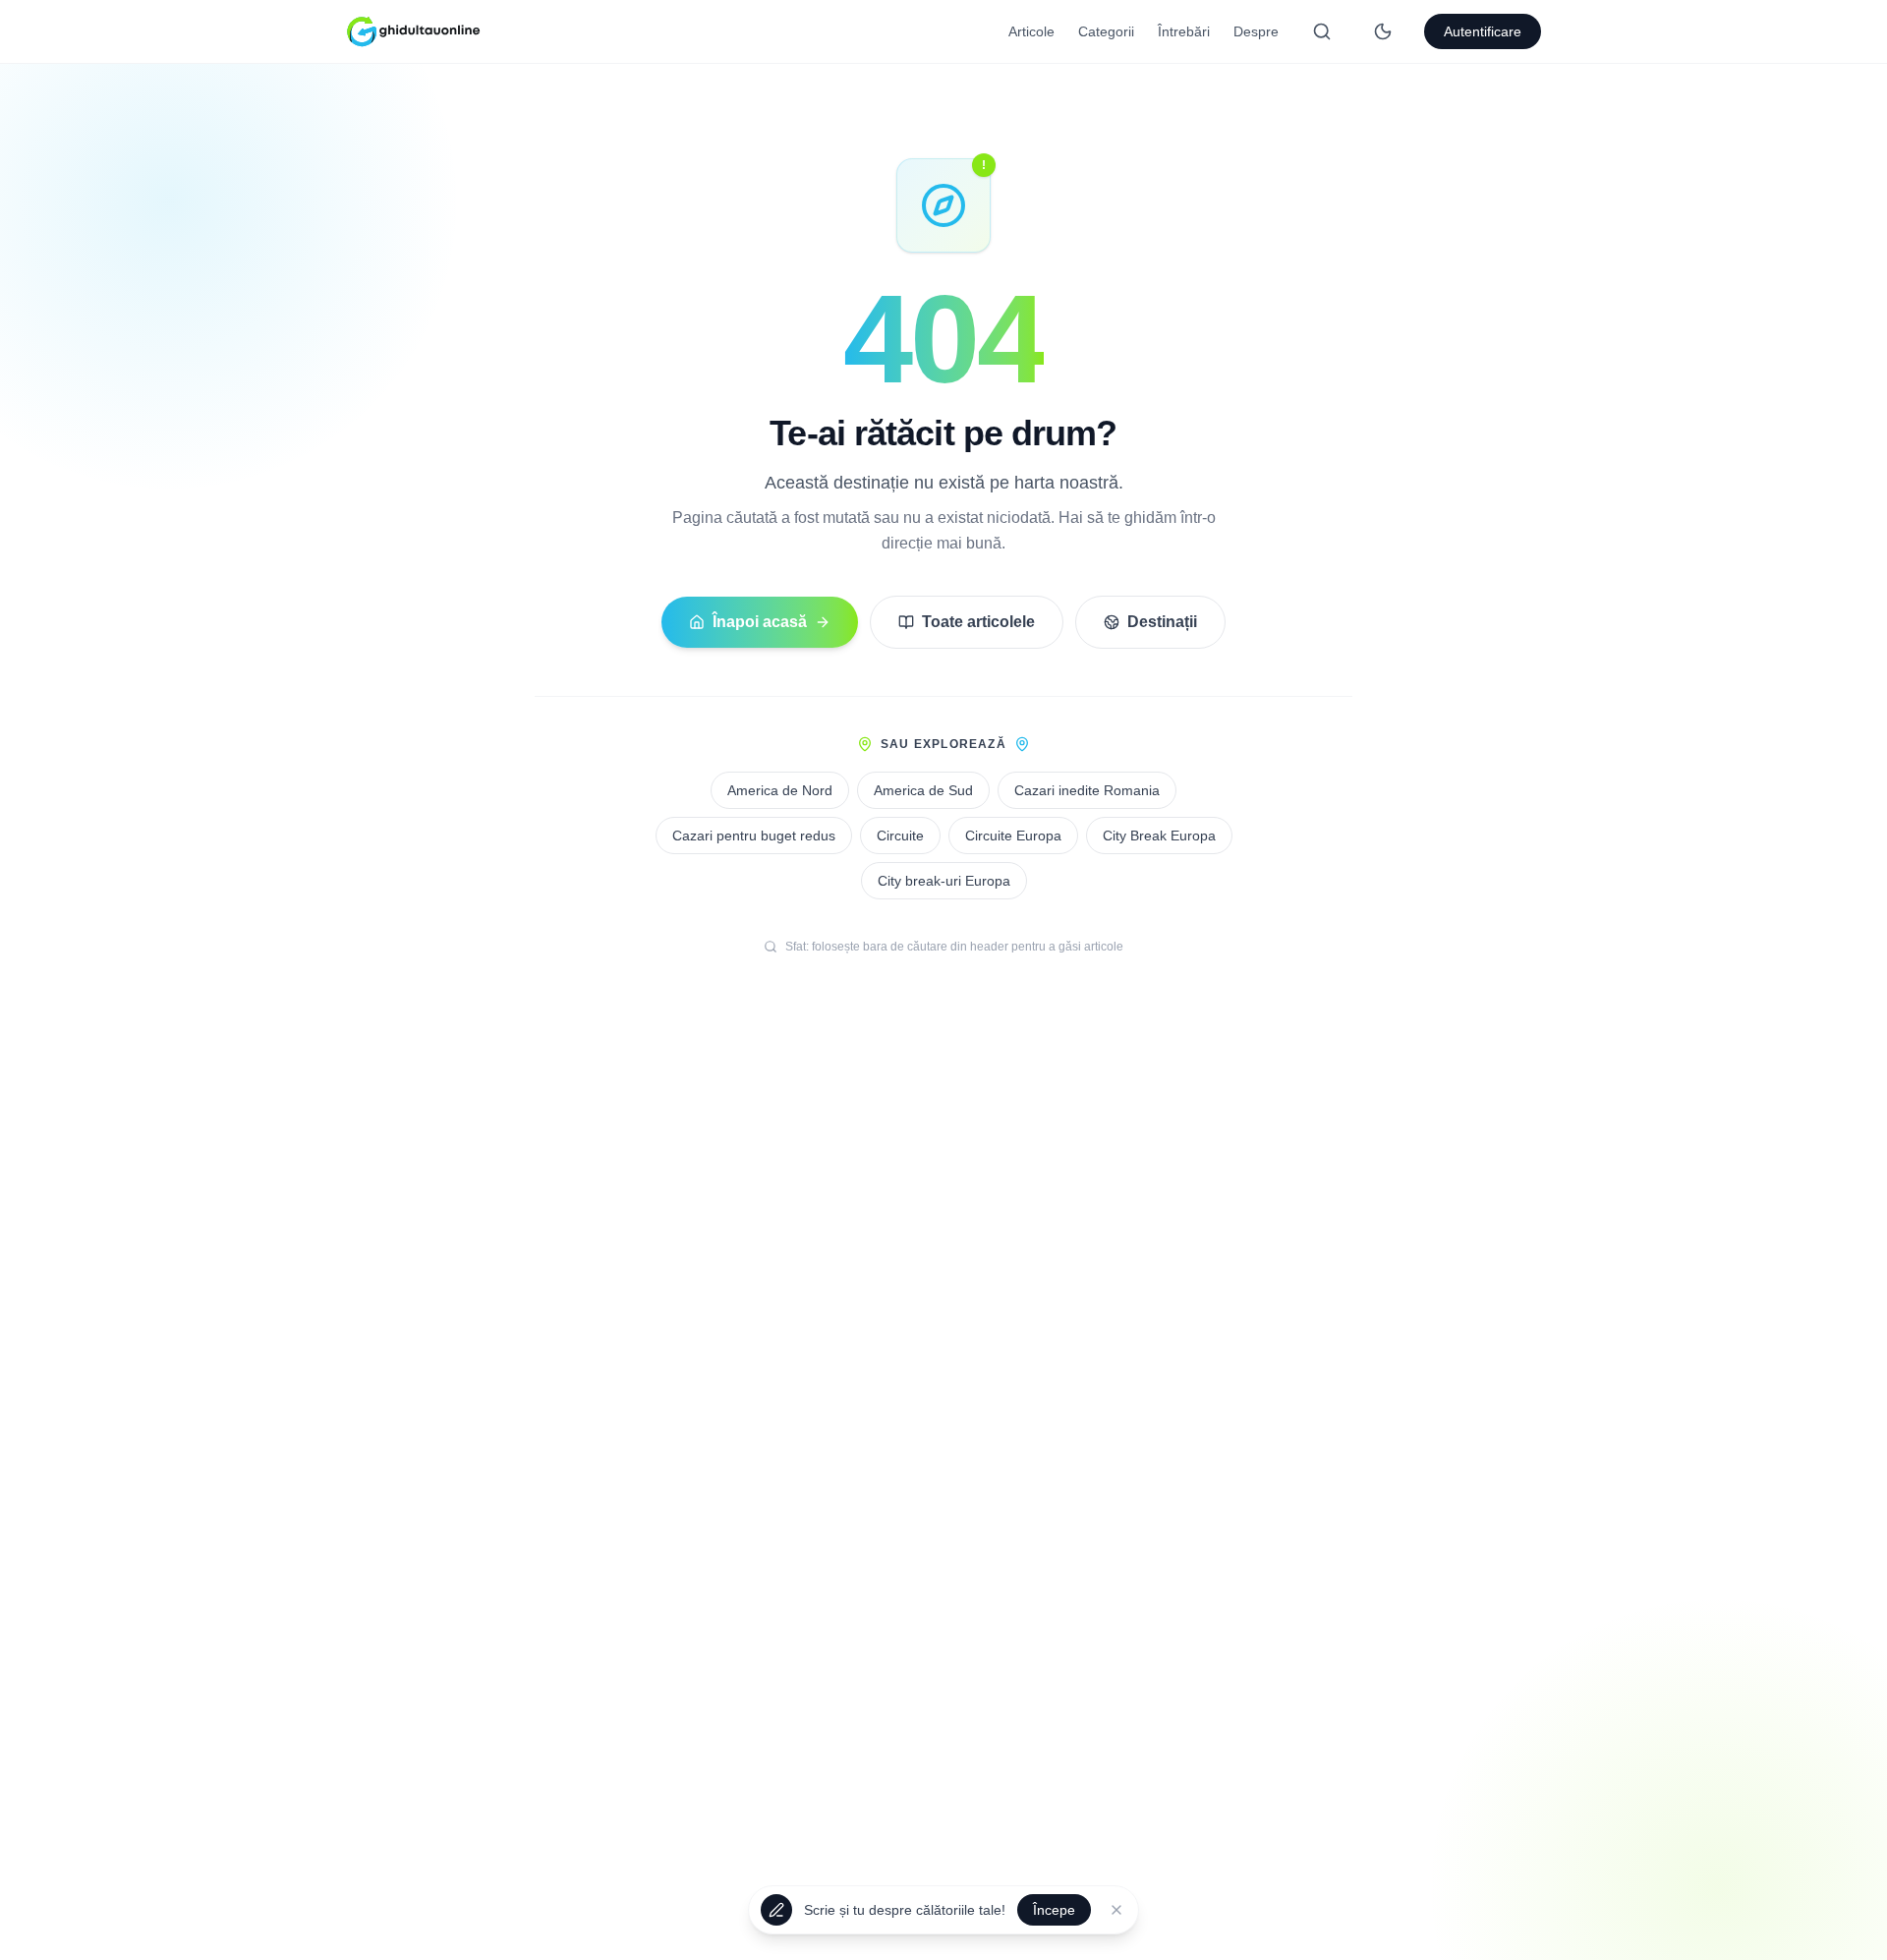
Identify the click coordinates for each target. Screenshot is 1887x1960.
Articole (1031, 31)
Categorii (1106, 31)
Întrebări (1184, 31)
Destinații (1162, 622)
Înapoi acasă (760, 622)
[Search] (1322, 31)
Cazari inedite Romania (1087, 790)
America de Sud (923, 790)
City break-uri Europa (944, 881)
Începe (1054, 1912)
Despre (1256, 31)
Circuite (900, 836)
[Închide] (1116, 1912)
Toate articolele (978, 622)
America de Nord (780, 790)
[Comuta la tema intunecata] (1383, 31)
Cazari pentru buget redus (754, 836)
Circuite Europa (1013, 836)
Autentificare (1483, 31)
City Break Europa (1159, 836)
